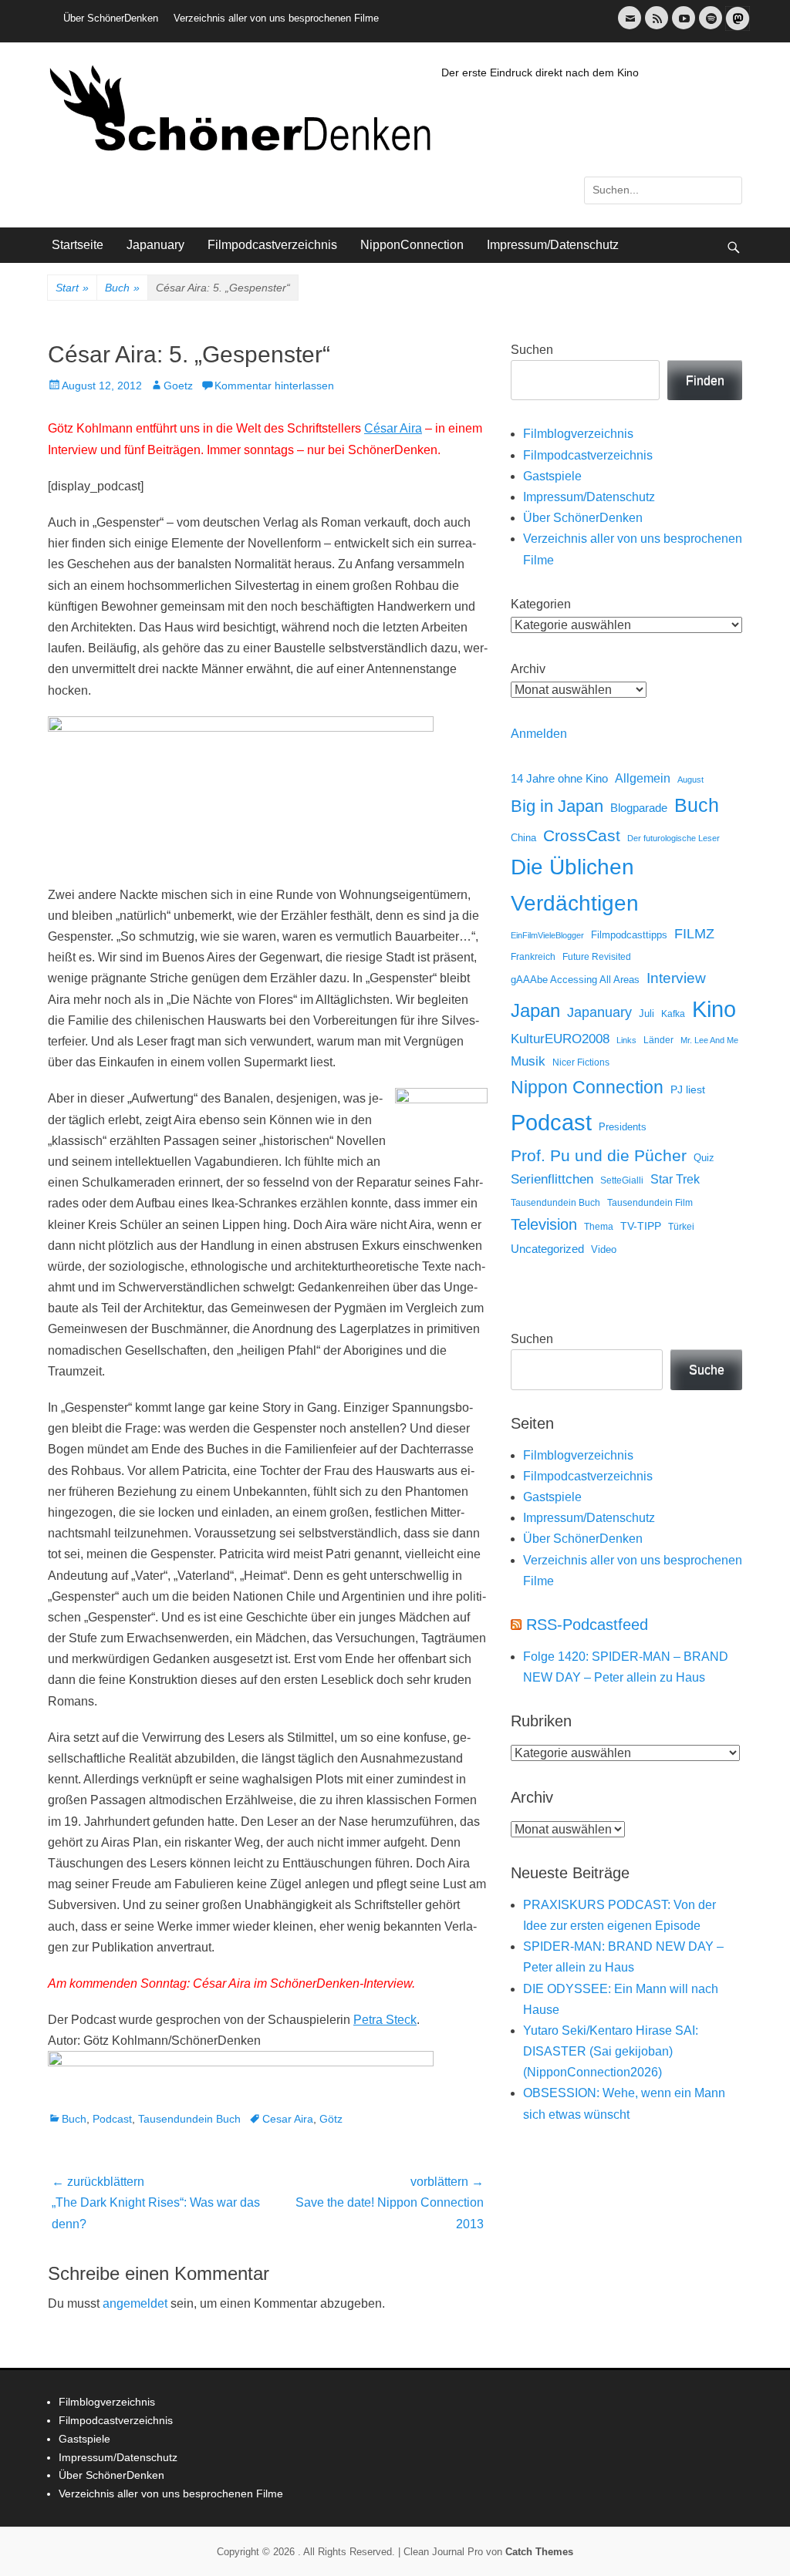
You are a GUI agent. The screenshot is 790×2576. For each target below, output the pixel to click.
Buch (122, 288)
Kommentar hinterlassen (274, 386)
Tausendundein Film (650, 1203)
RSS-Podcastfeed (587, 1625)
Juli (647, 1014)
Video (604, 1249)
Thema (599, 1227)
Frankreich (533, 956)
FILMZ (694, 934)
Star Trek (675, 1179)
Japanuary (155, 245)
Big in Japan (557, 806)
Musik (528, 1061)
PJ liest (688, 1090)
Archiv (528, 669)
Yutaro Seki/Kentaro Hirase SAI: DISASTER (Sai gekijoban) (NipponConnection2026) (611, 2051)
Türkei (681, 1226)
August (690, 780)
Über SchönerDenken (111, 18)
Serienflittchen (552, 1179)
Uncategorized (547, 1249)
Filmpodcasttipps (629, 935)
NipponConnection (412, 245)
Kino (714, 1009)
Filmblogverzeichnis (578, 434)
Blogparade (639, 808)
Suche (707, 1370)
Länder (658, 1040)
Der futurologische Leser (674, 838)
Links (626, 1040)
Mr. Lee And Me (709, 1040)
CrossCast (582, 835)
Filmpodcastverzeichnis (272, 245)
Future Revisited (597, 956)
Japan (535, 1010)
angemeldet (135, 2303)
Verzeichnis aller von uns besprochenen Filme (276, 18)
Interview (676, 978)
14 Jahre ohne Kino (559, 778)
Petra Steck (385, 2020)
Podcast (112, 2119)
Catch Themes (539, 2552)
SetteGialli (622, 1180)
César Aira (393, 428)
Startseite (78, 245)
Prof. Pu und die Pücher (599, 1155)
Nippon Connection (587, 1087)
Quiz (704, 1158)
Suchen (532, 350)
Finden (705, 381)
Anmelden (539, 734)
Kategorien (541, 604)
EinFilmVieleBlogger (547, 935)
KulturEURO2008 (560, 1039)
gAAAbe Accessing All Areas (575, 980)
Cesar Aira (288, 2119)
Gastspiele (552, 476)
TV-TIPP (641, 1226)
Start (72, 288)
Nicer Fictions (581, 1062)
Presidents (623, 1127)
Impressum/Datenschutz (553, 245)
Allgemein (643, 778)
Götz (331, 2119)
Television (544, 1224)
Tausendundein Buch (189, 2119)
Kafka (673, 1014)
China (523, 838)
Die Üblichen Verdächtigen (575, 885)
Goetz (178, 386)
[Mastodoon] (736, 27)
